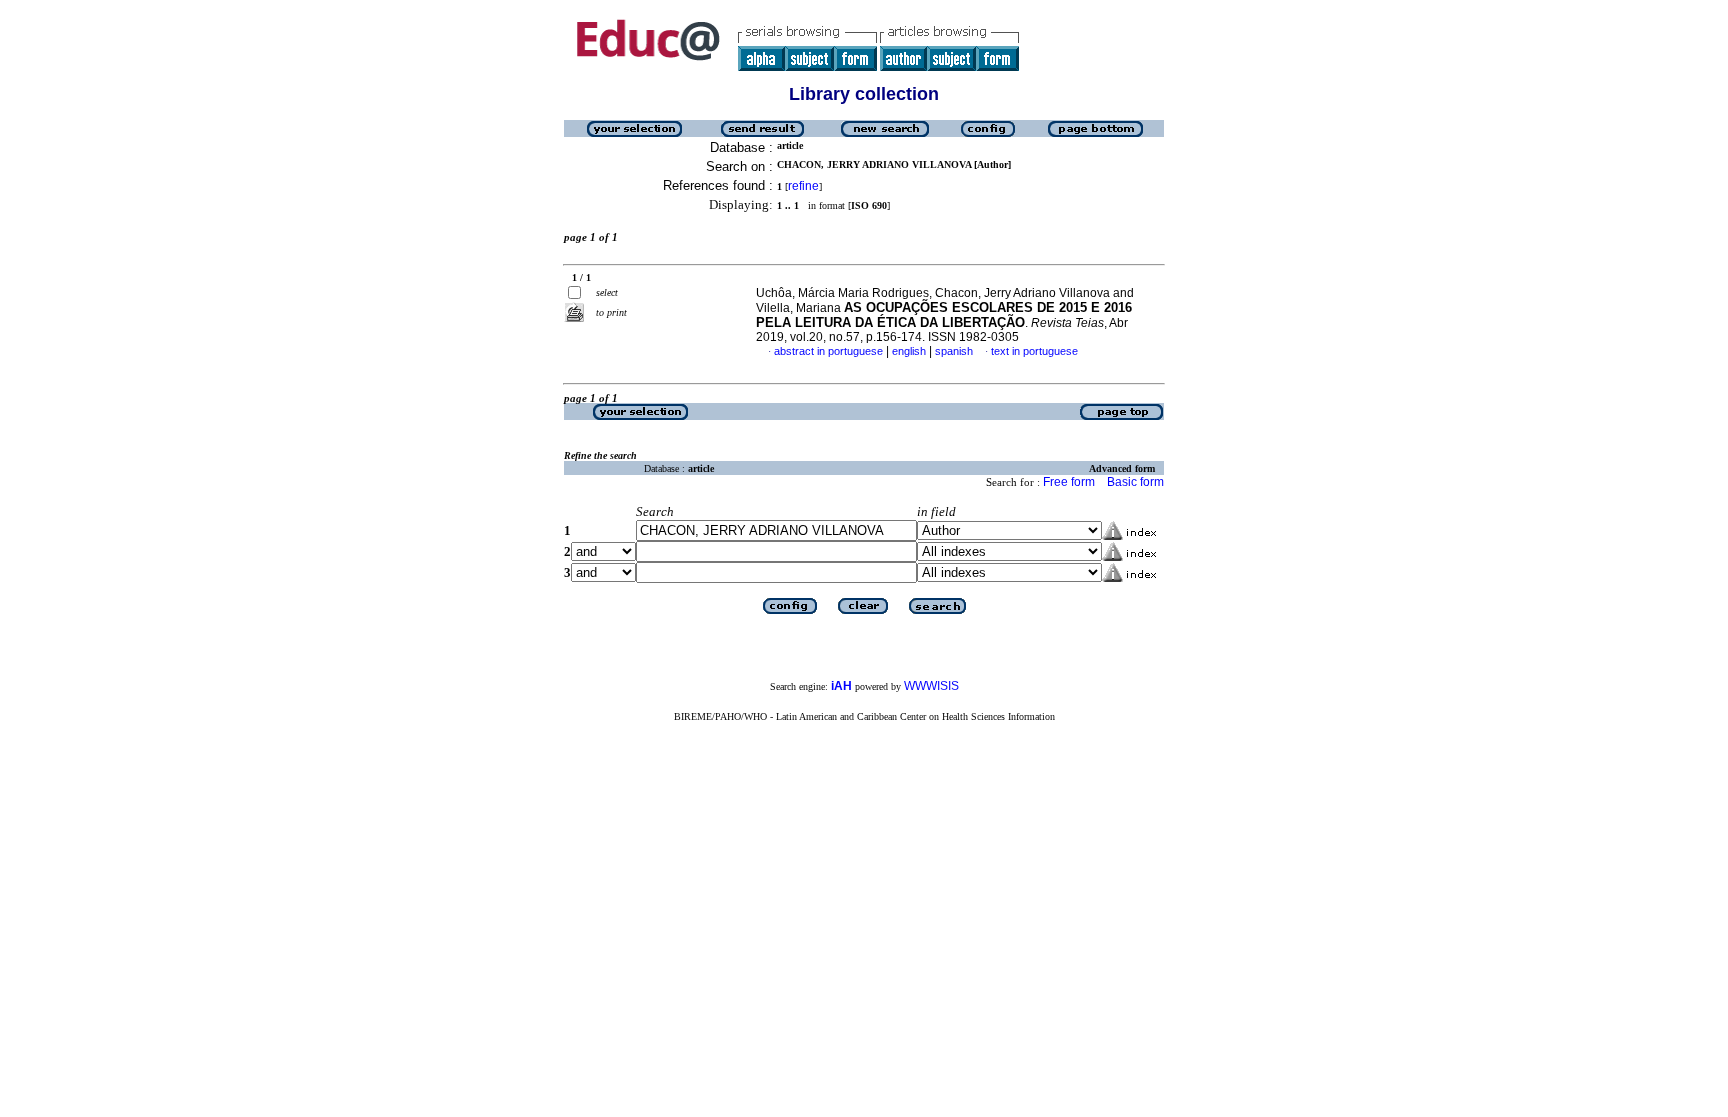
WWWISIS (931, 686)
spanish (954, 351)
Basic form (1135, 482)
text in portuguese (1034, 351)
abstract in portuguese (828, 351)
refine (803, 186)
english (909, 351)
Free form (1069, 482)
